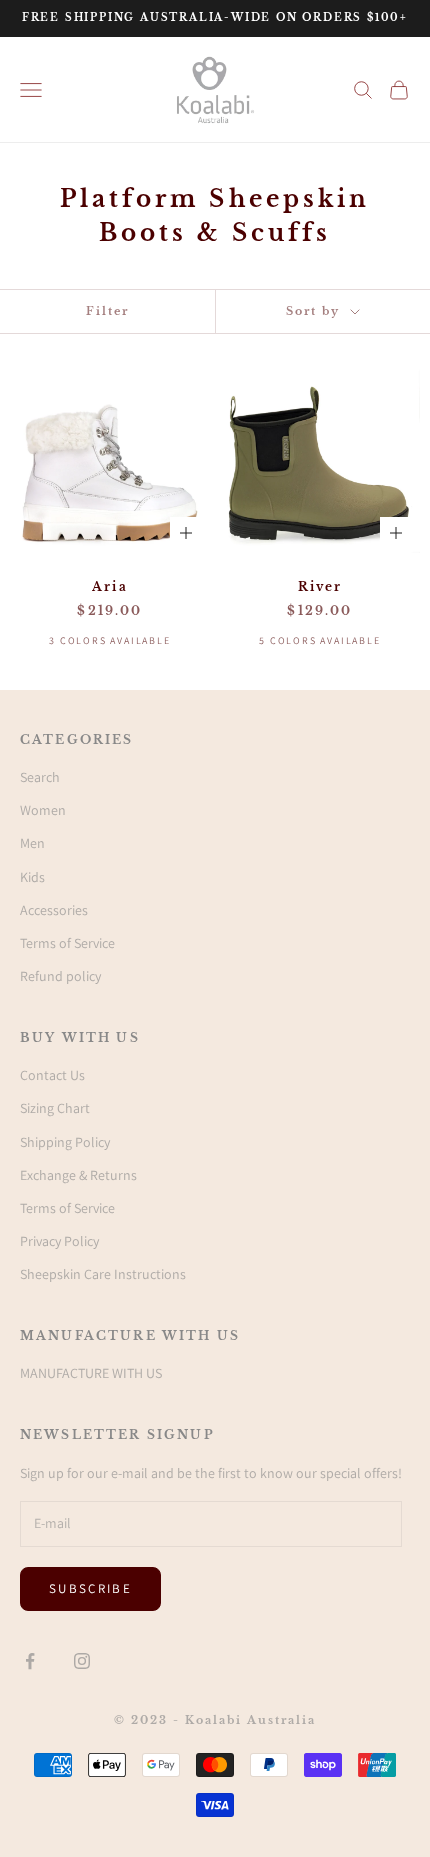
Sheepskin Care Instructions (103, 1274)
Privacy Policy (59, 1241)
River (320, 586)
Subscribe (90, 1588)
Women (43, 810)
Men (32, 843)
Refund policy (60, 976)
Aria (110, 586)
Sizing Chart (55, 1108)
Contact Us (52, 1075)
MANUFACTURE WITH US (91, 1373)
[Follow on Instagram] (82, 1661)
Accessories (54, 910)
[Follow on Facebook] (30, 1661)
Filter (107, 311)
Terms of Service (67, 943)
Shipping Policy (65, 1142)
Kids (32, 877)
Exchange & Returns (78, 1175)
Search (40, 777)
